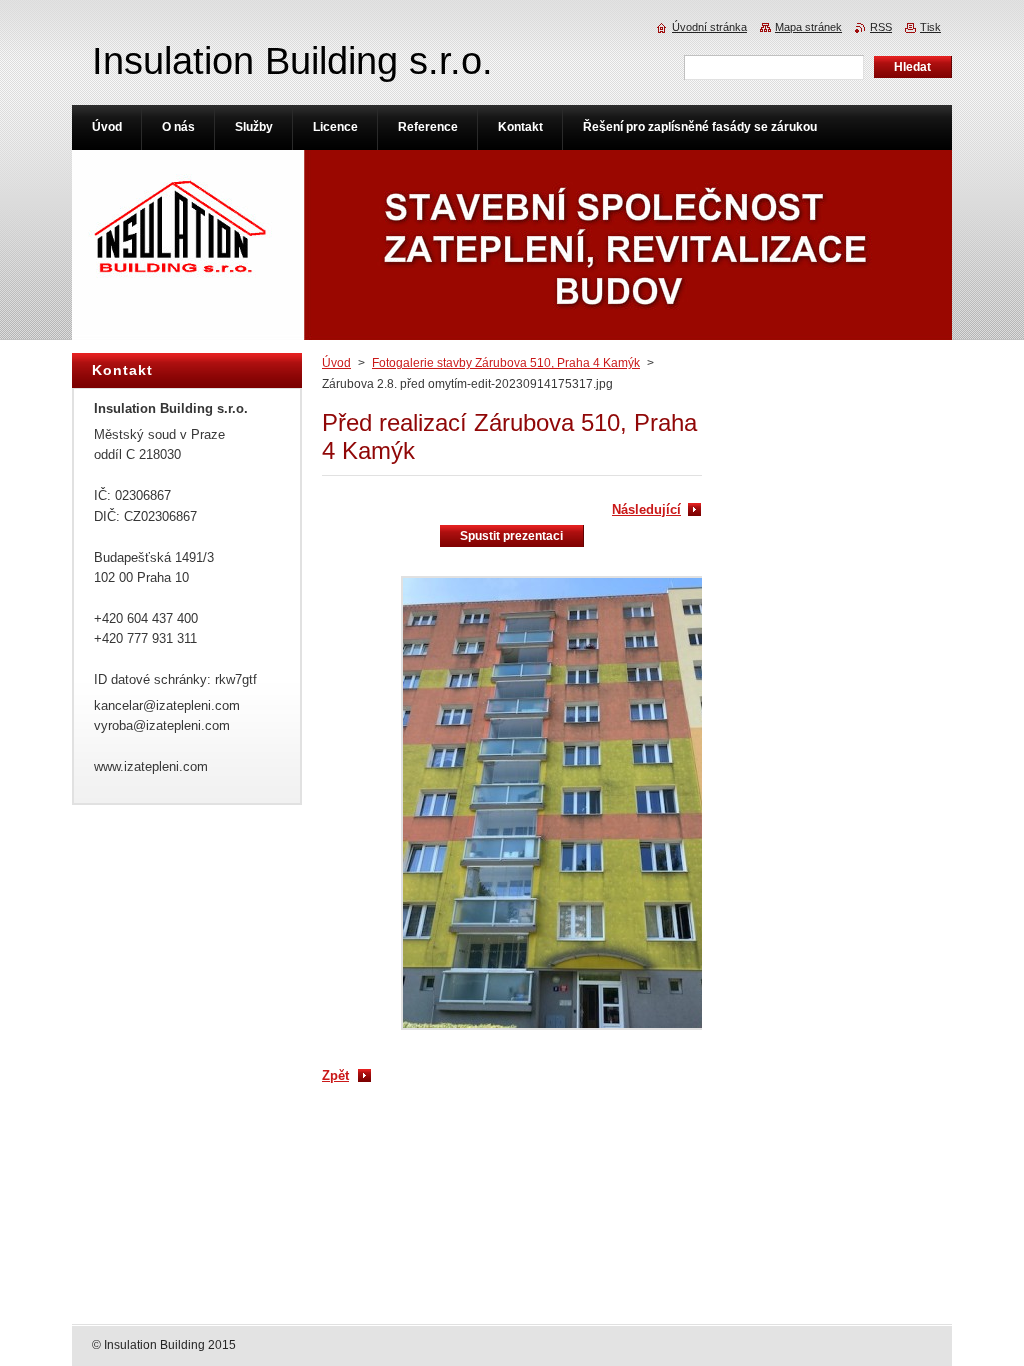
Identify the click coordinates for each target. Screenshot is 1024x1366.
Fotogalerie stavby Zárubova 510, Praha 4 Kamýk (506, 363)
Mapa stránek (808, 27)
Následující (646, 509)
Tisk (930, 27)
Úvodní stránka (709, 27)
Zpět (335, 1075)
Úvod (336, 363)
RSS (881, 27)
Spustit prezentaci (511, 536)
